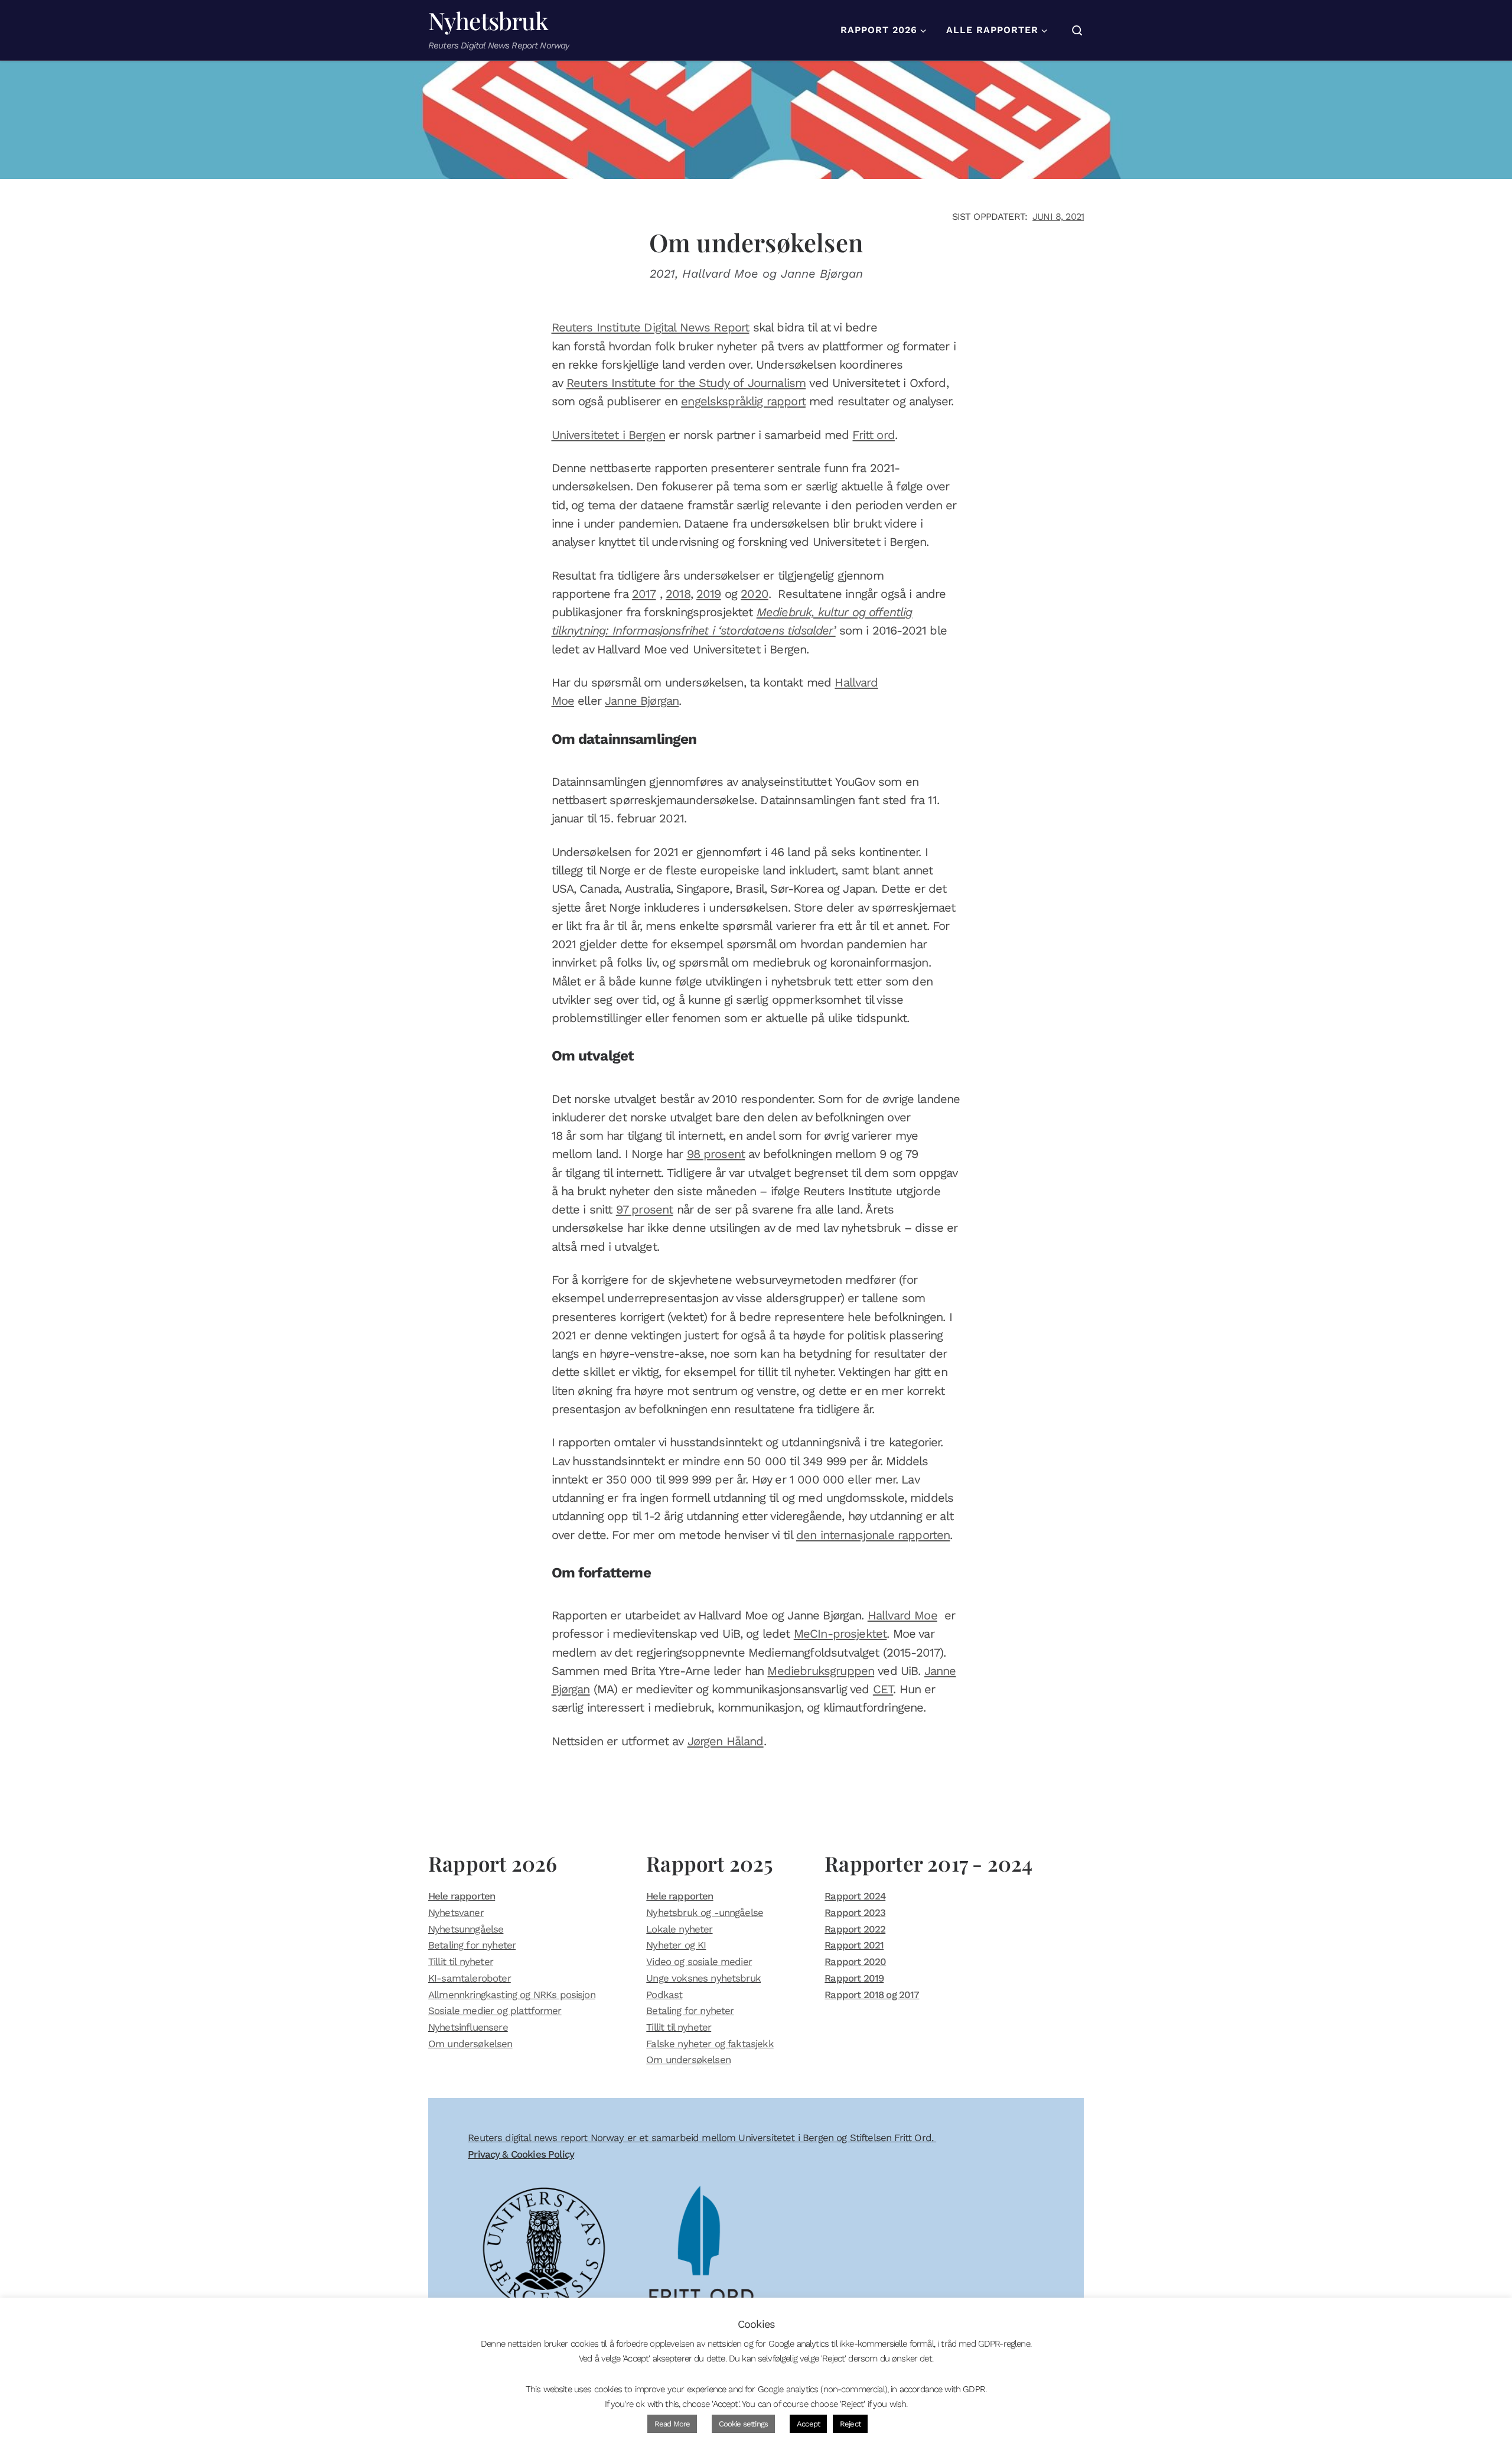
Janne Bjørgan (642, 701)
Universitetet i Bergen (609, 435)
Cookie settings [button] (743, 2424)
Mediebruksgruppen (821, 1671)
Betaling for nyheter (472, 1945)
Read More (672, 2424)
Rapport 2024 (855, 1896)
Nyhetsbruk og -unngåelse (705, 1912)
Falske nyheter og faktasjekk (710, 2044)
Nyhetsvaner (456, 1912)
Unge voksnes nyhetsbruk (703, 1978)
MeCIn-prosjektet (840, 1634)
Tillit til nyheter (461, 1961)
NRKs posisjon (564, 1995)
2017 (644, 594)
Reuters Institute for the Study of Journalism (686, 383)
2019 (709, 594)
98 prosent (716, 1154)
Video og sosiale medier (699, 1961)
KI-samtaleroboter (470, 1978)
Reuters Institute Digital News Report (651, 327)
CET (883, 1689)
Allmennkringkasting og (479, 1995)
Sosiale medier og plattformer (495, 2011)
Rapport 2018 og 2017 (872, 1995)
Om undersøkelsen (470, 2044)
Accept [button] (808, 2424)
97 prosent (645, 1209)
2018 (678, 594)
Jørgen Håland (726, 1741)
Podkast (664, 1995)
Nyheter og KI (676, 1945)
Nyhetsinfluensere (468, 2027)
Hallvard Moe (902, 1615)
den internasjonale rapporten (873, 1535)
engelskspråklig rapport (743, 401)
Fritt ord (873, 435)
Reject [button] (850, 2424)
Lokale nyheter (679, 1929)
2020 (755, 594)
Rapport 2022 (855, 1929)
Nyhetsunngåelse (466, 1929)
